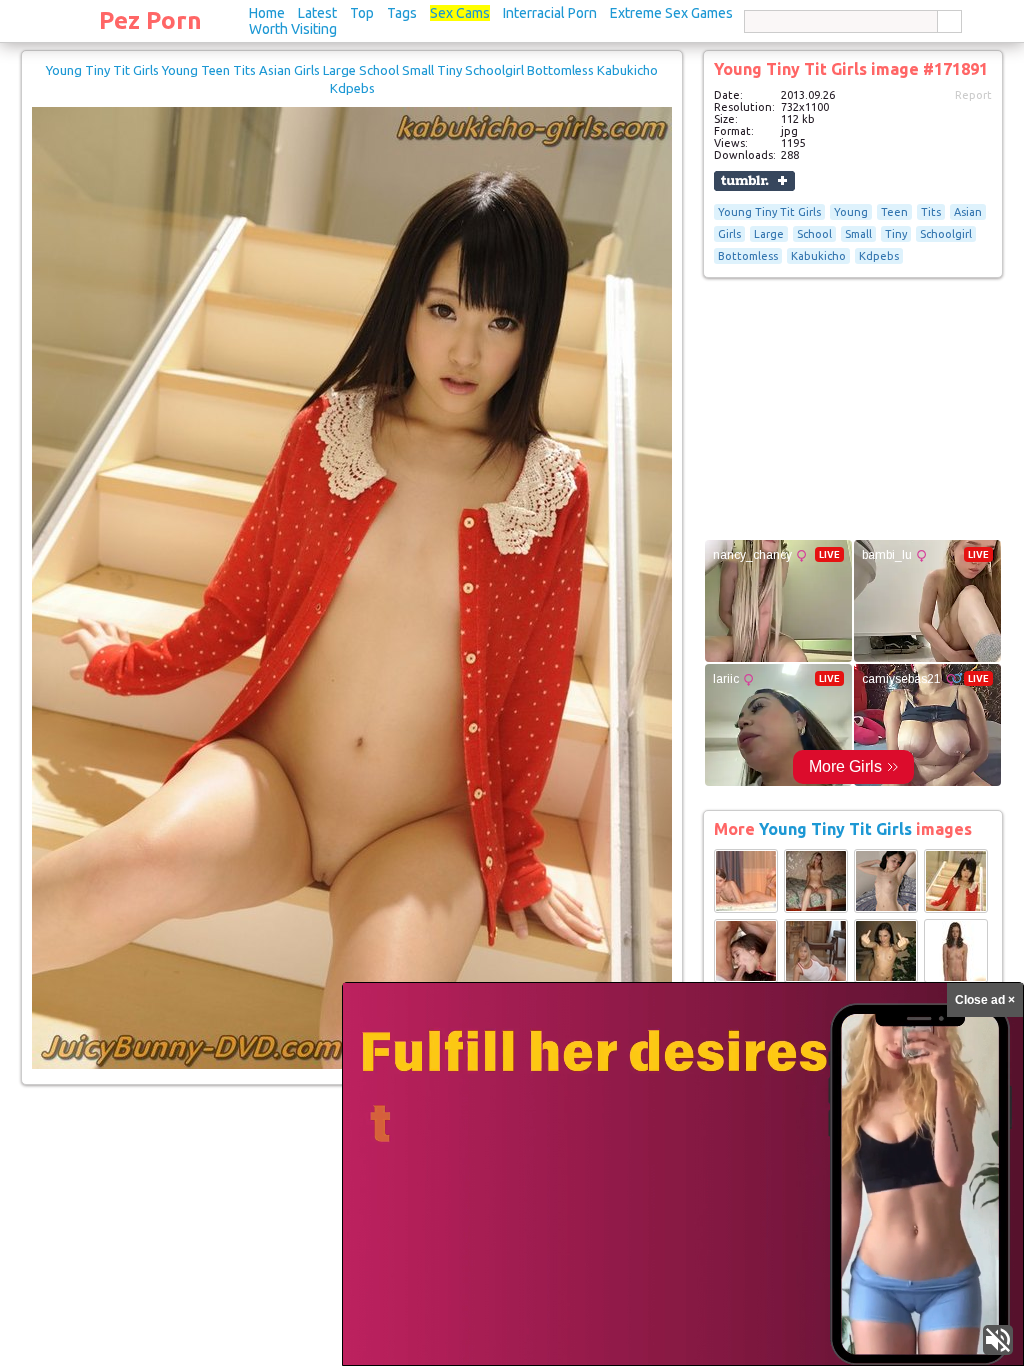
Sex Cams (460, 13)
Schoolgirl (946, 234)
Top (362, 13)
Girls (729, 234)
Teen (894, 212)
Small (858, 234)
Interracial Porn (550, 13)
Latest (317, 13)
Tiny (896, 234)
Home (267, 13)
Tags (402, 13)
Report (973, 95)
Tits (931, 212)
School (814, 234)
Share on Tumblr (754, 181)
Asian (968, 212)
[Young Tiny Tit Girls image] (746, 909)
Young (851, 212)
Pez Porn (150, 20)
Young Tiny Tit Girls (769, 212)
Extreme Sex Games (671, 13)
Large (769, 234)
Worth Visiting (293, 29)
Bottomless (748, 256)
